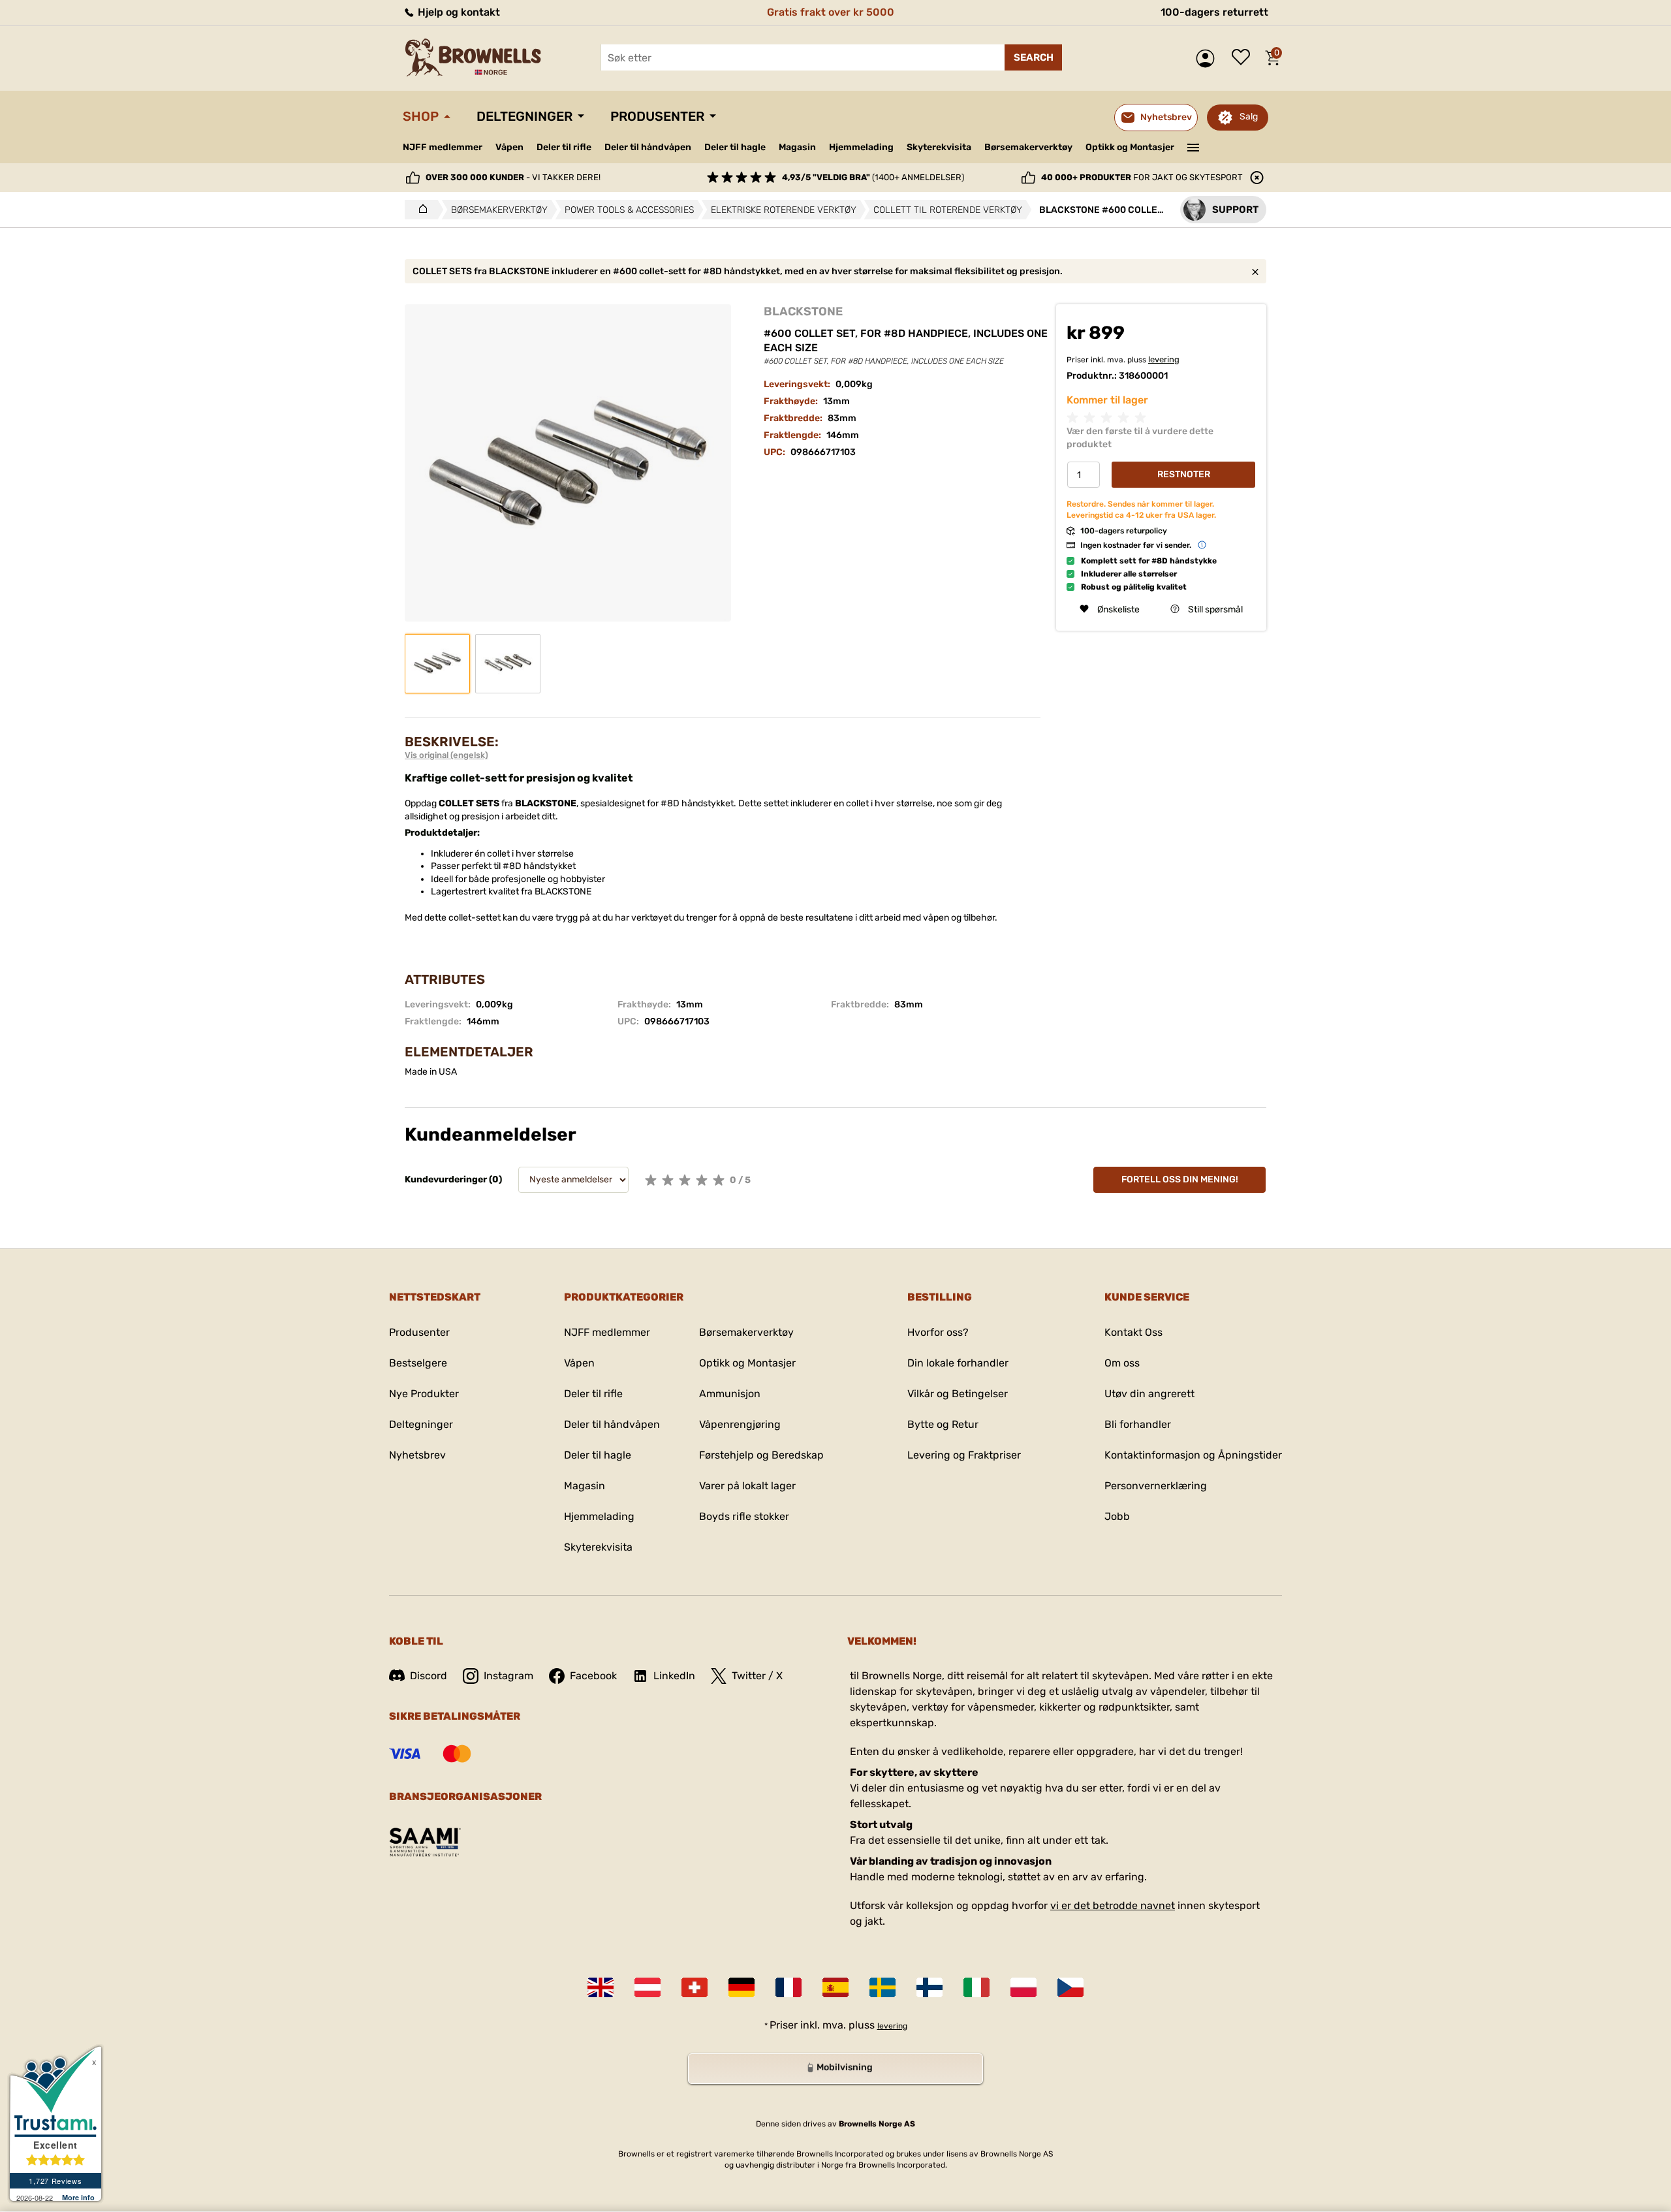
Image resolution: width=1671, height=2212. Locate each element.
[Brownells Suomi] (929, 1987)
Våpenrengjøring (740, 1424)
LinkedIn (674, 1676)
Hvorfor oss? (938, 1332)
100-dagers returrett (1214, 12)
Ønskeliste (1244, 58)
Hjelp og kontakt (458, 12)
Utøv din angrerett (1149, 1394)
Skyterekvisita (939, 147)
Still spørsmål (1215, 609)
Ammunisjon (730, 1394)
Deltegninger (524, 116)
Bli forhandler (1138, 1424)
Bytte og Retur (943, 1424)
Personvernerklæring (1156, 1486)
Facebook (593, 1676)
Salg (1249, 117)
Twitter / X (757, 1676)
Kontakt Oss (1133, 1332)
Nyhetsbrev (417, 1455)
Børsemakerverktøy (1028, 147)
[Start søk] (1033, 57)
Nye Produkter (424, 1394)
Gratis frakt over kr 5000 (831, 12)
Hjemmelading (861, 147)
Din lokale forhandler (958, 1363)
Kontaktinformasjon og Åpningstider (1193, 1455)
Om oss (1122, 1363)
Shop (421, 116)
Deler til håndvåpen (648, 147)
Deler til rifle (564, 147)
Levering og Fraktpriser (964, 1455)
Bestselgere (418, 1363)
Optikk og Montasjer (1130, 147)
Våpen (509, 147)
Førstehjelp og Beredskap (761, 1455)
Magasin (797, 147)
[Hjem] (419, 210)
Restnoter (1184, 474)
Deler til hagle (735, 147)
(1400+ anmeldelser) (873, 177)
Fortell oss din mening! (1180, 1179)
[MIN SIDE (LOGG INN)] (1209, 58)
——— (1194, 146)
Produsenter (657, 116)
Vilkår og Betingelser (958, 1394)
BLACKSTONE (803, 311)
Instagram (508, 1676)
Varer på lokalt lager (747, 1486)
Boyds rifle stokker (744, 1516)
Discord (429, 1676)
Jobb (1117, 1516)
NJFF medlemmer (443, 147)
